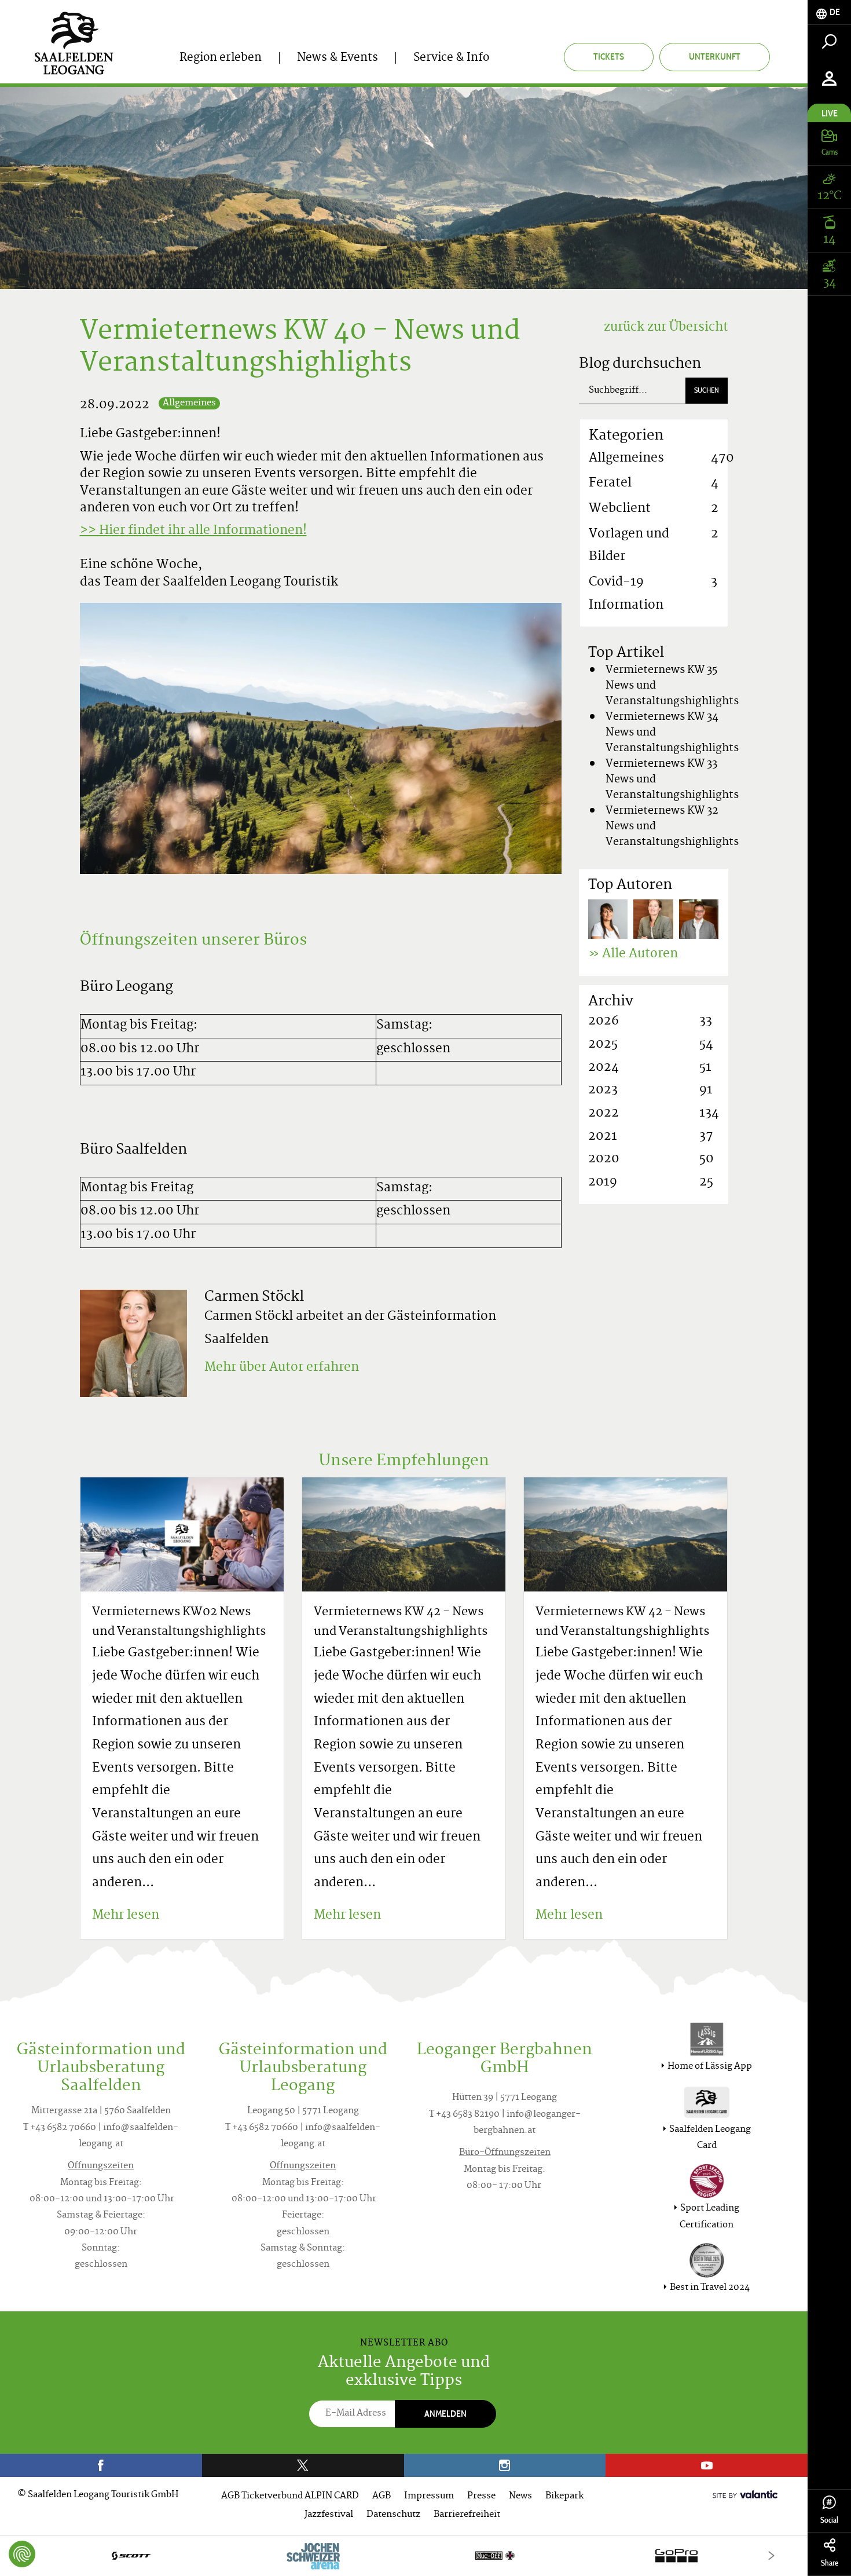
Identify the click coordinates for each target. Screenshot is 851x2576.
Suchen (707, 390)
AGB (382, 2496)
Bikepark (564, 2496)
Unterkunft (715, 56)
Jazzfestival (329, 2515)
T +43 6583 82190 (464, 2115)
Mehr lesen (126, 1916)
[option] (404, 2555)
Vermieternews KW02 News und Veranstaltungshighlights (179, 1622)
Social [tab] (829, 2520)
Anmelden (445, 2414)
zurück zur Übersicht (666, 328)
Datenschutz (393, 2515)
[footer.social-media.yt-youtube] (707, 2465)
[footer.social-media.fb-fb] (101, 2465)
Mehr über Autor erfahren (282, 1368)
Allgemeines (189, 403)
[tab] (829, 12)
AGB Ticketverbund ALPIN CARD (290, 2496)
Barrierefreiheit (467, 2515)
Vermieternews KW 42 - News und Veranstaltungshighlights (401, 1622)
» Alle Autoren (633, 954)
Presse (481, 2496)
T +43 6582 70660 (60, 2128)
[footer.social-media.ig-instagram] (505, 2465)
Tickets (609, 56)
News (520, 2496)
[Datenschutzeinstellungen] (22, 2554)
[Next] (771, 2555)
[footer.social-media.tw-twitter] (303, 2465)
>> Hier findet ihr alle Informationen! (193, 531)
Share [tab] (830, 2563)
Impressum (429, 2496)
